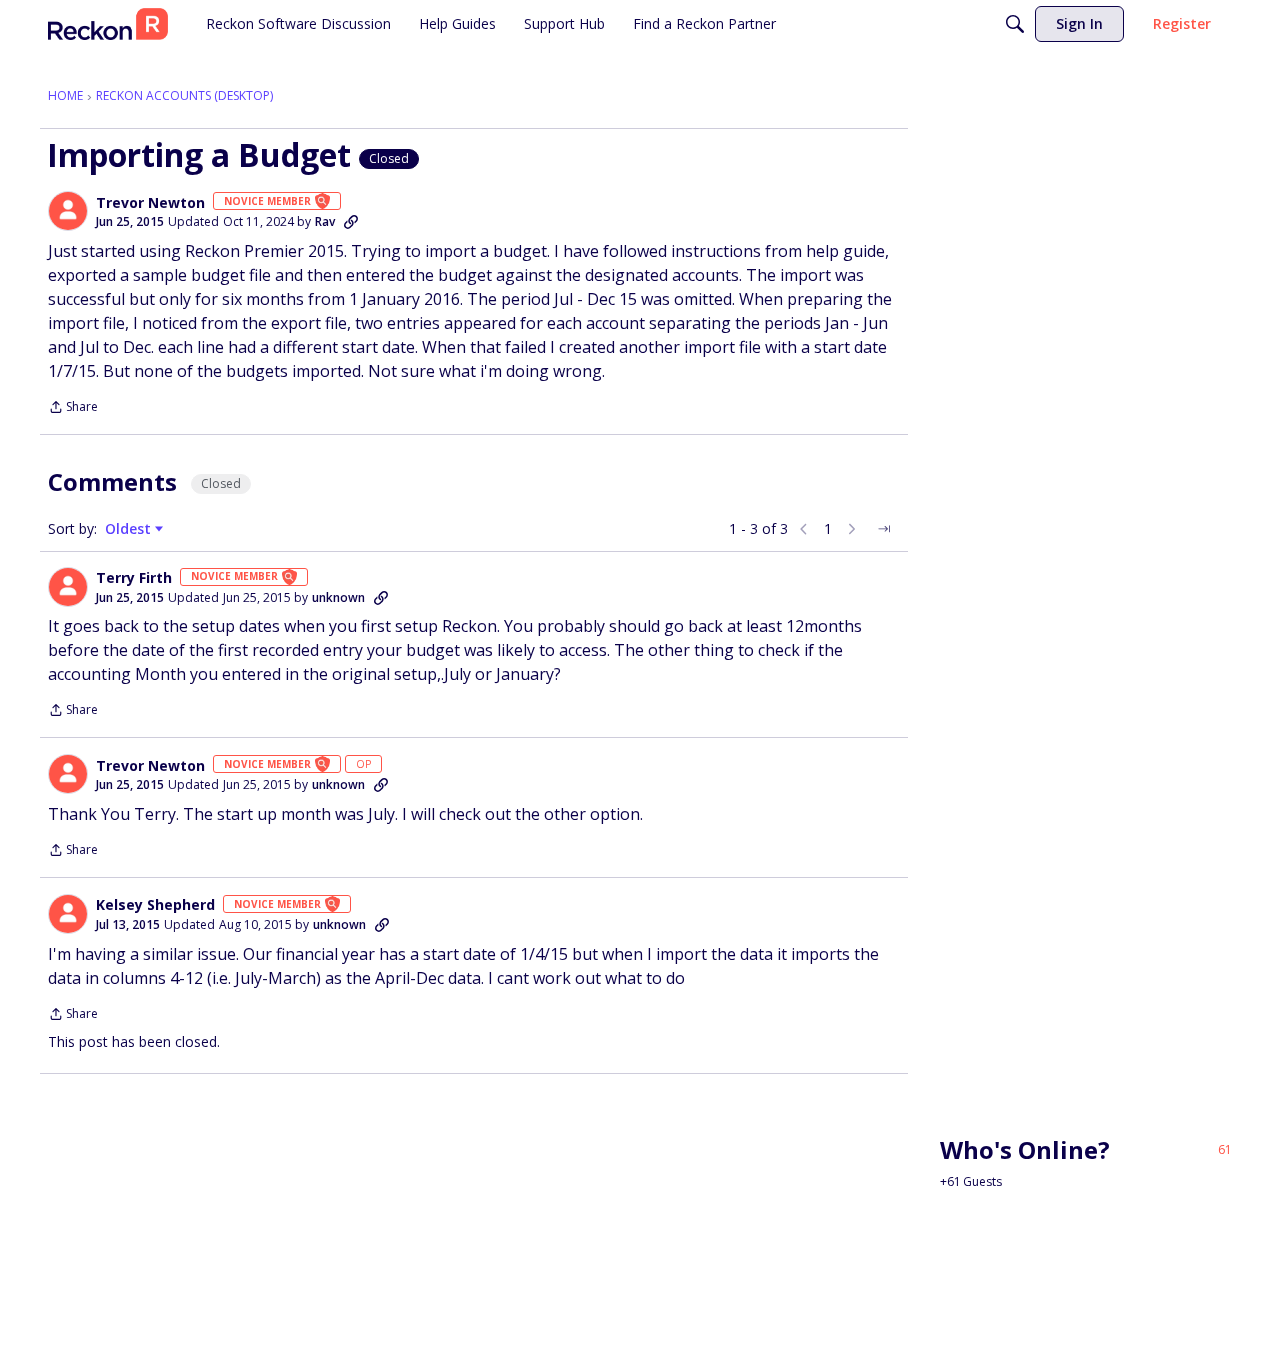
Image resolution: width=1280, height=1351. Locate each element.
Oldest (130, 529)
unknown (338, 597)
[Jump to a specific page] (884, 529)
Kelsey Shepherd (155, 905)
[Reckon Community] (108, 24)
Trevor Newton (150, 203)
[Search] (1015, 24)
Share (73, 408)
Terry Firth (134, 578)
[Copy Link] (351, 222)
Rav (325, 221)
